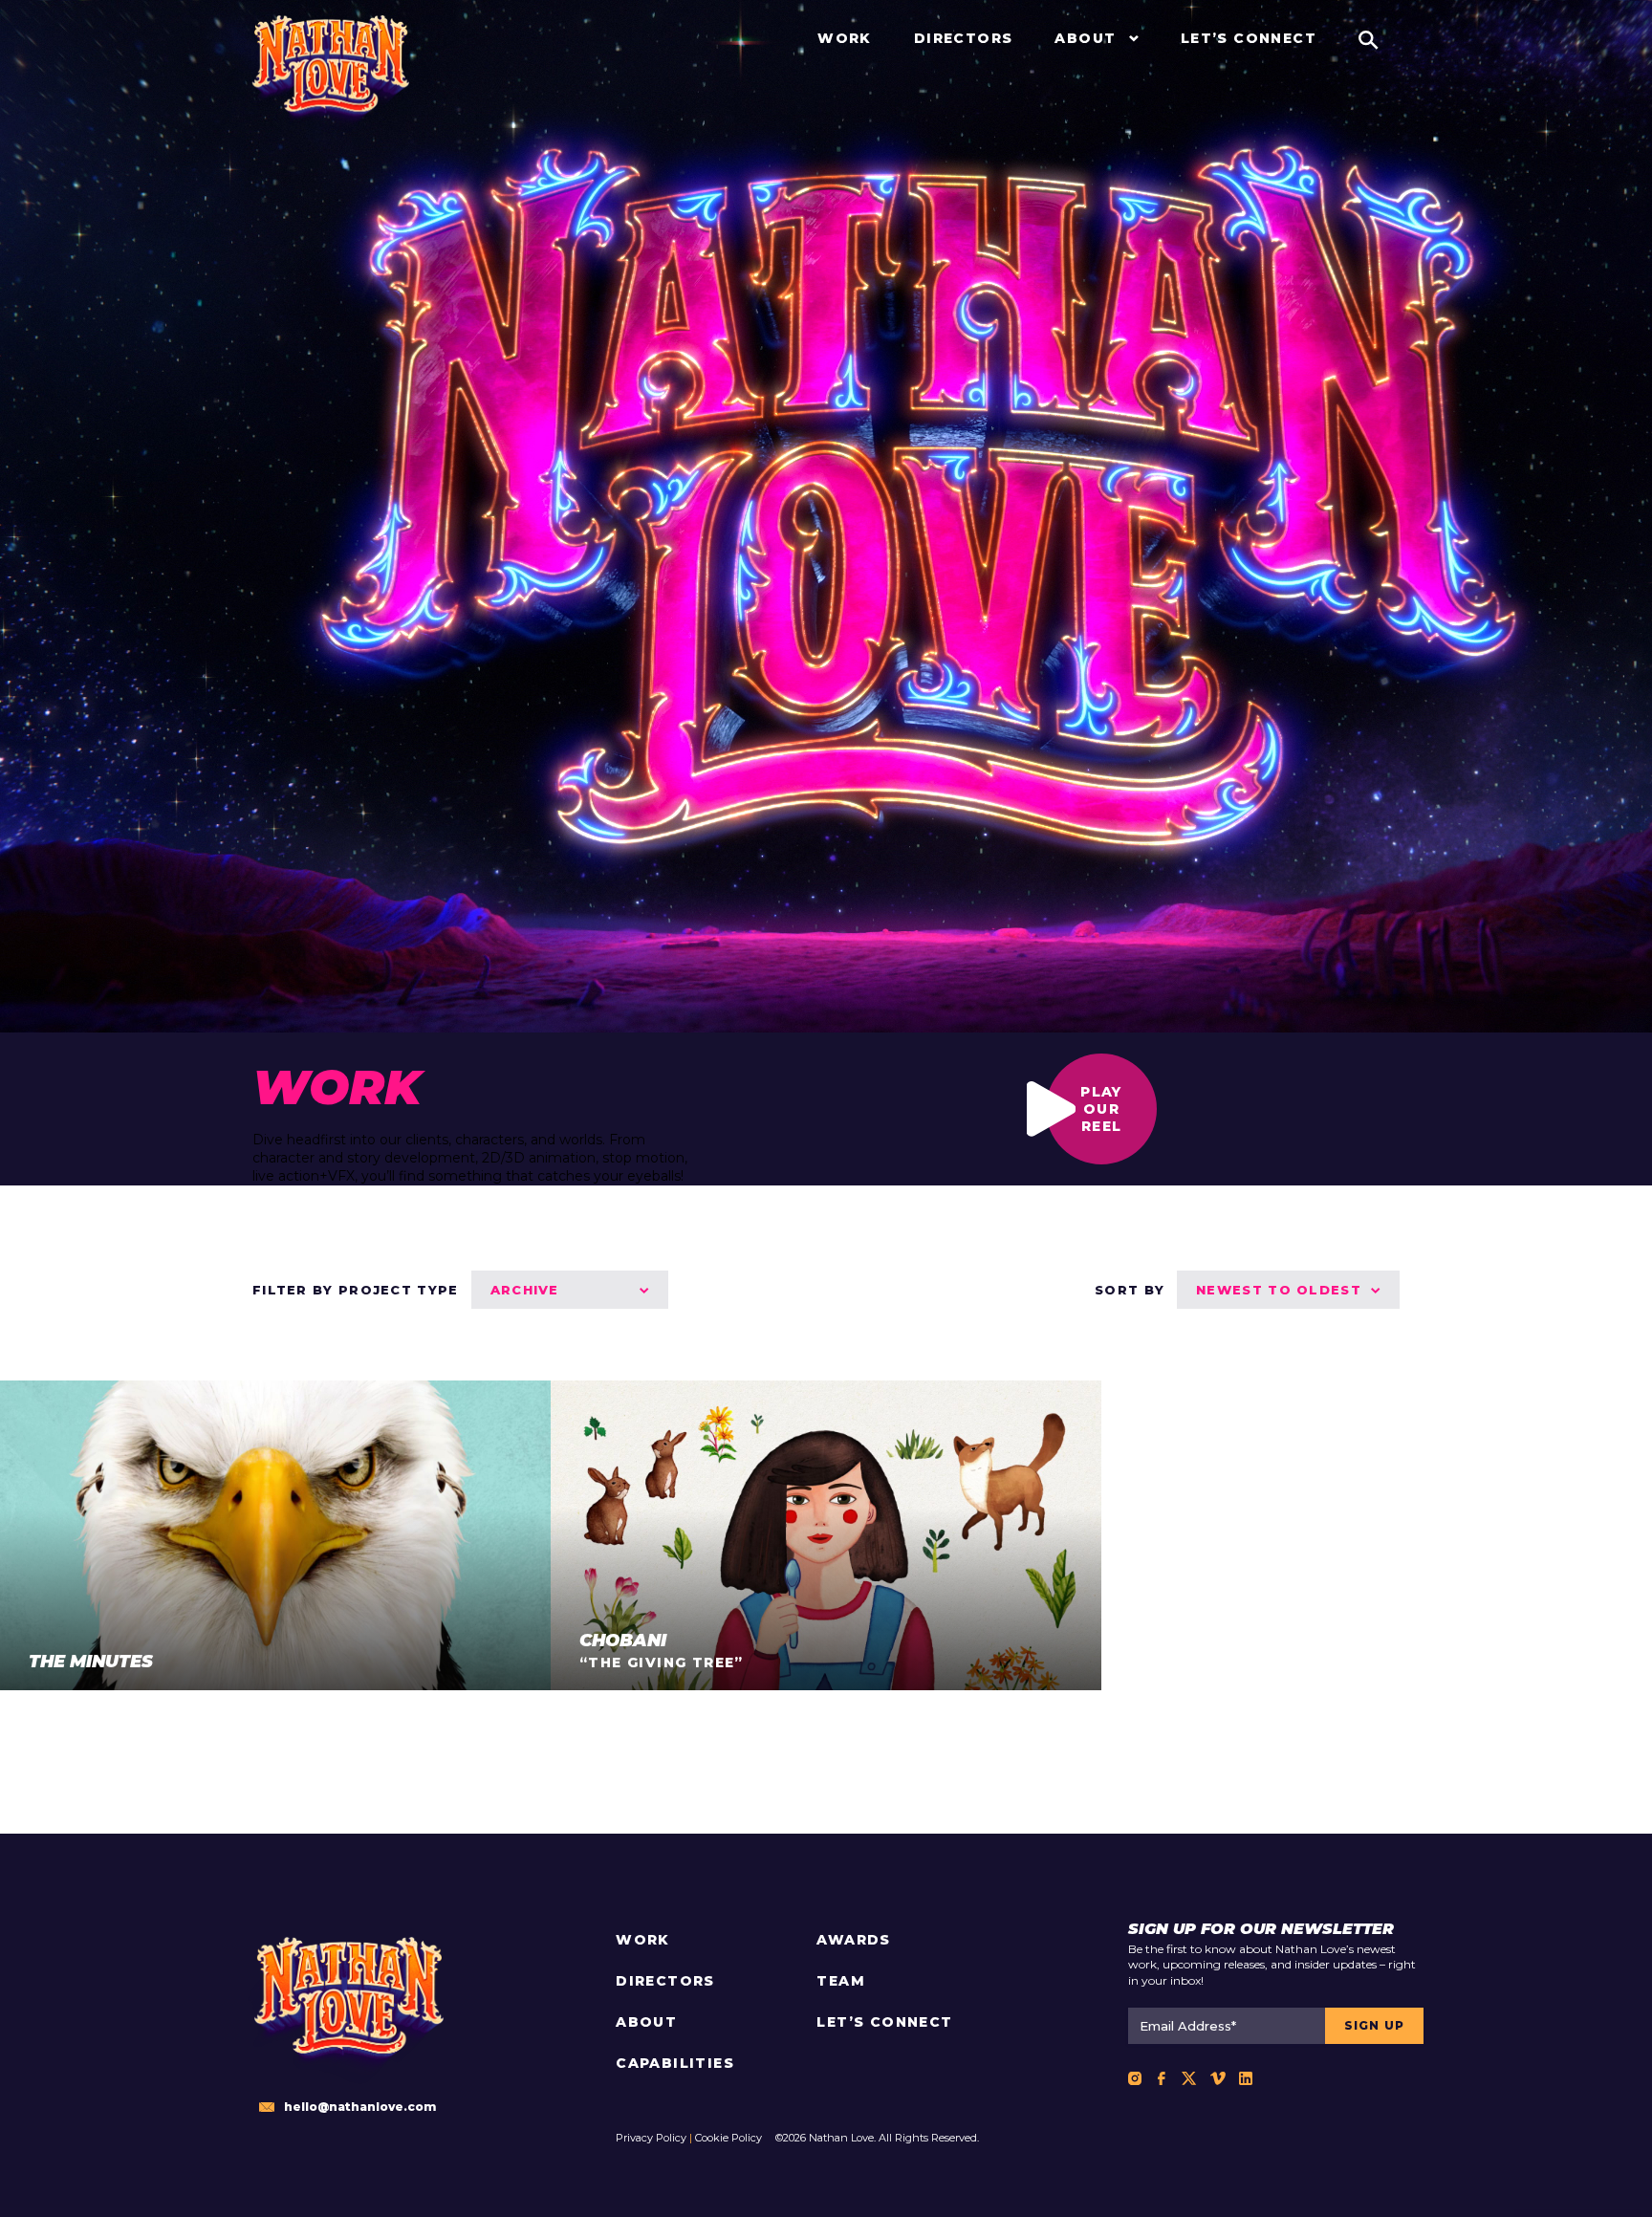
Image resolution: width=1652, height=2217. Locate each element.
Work (643, 1940)
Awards (853, 1940)
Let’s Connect (884, 2022)
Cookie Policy (728, 2138)
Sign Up (1374, 2025)
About (646, 2022)
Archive (525, 1290)
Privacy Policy (651, 2138)
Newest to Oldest (1279, 1290)
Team (841, 1981)
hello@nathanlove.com (360, 2107)
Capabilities (675, 2063)
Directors (665, 1981)
